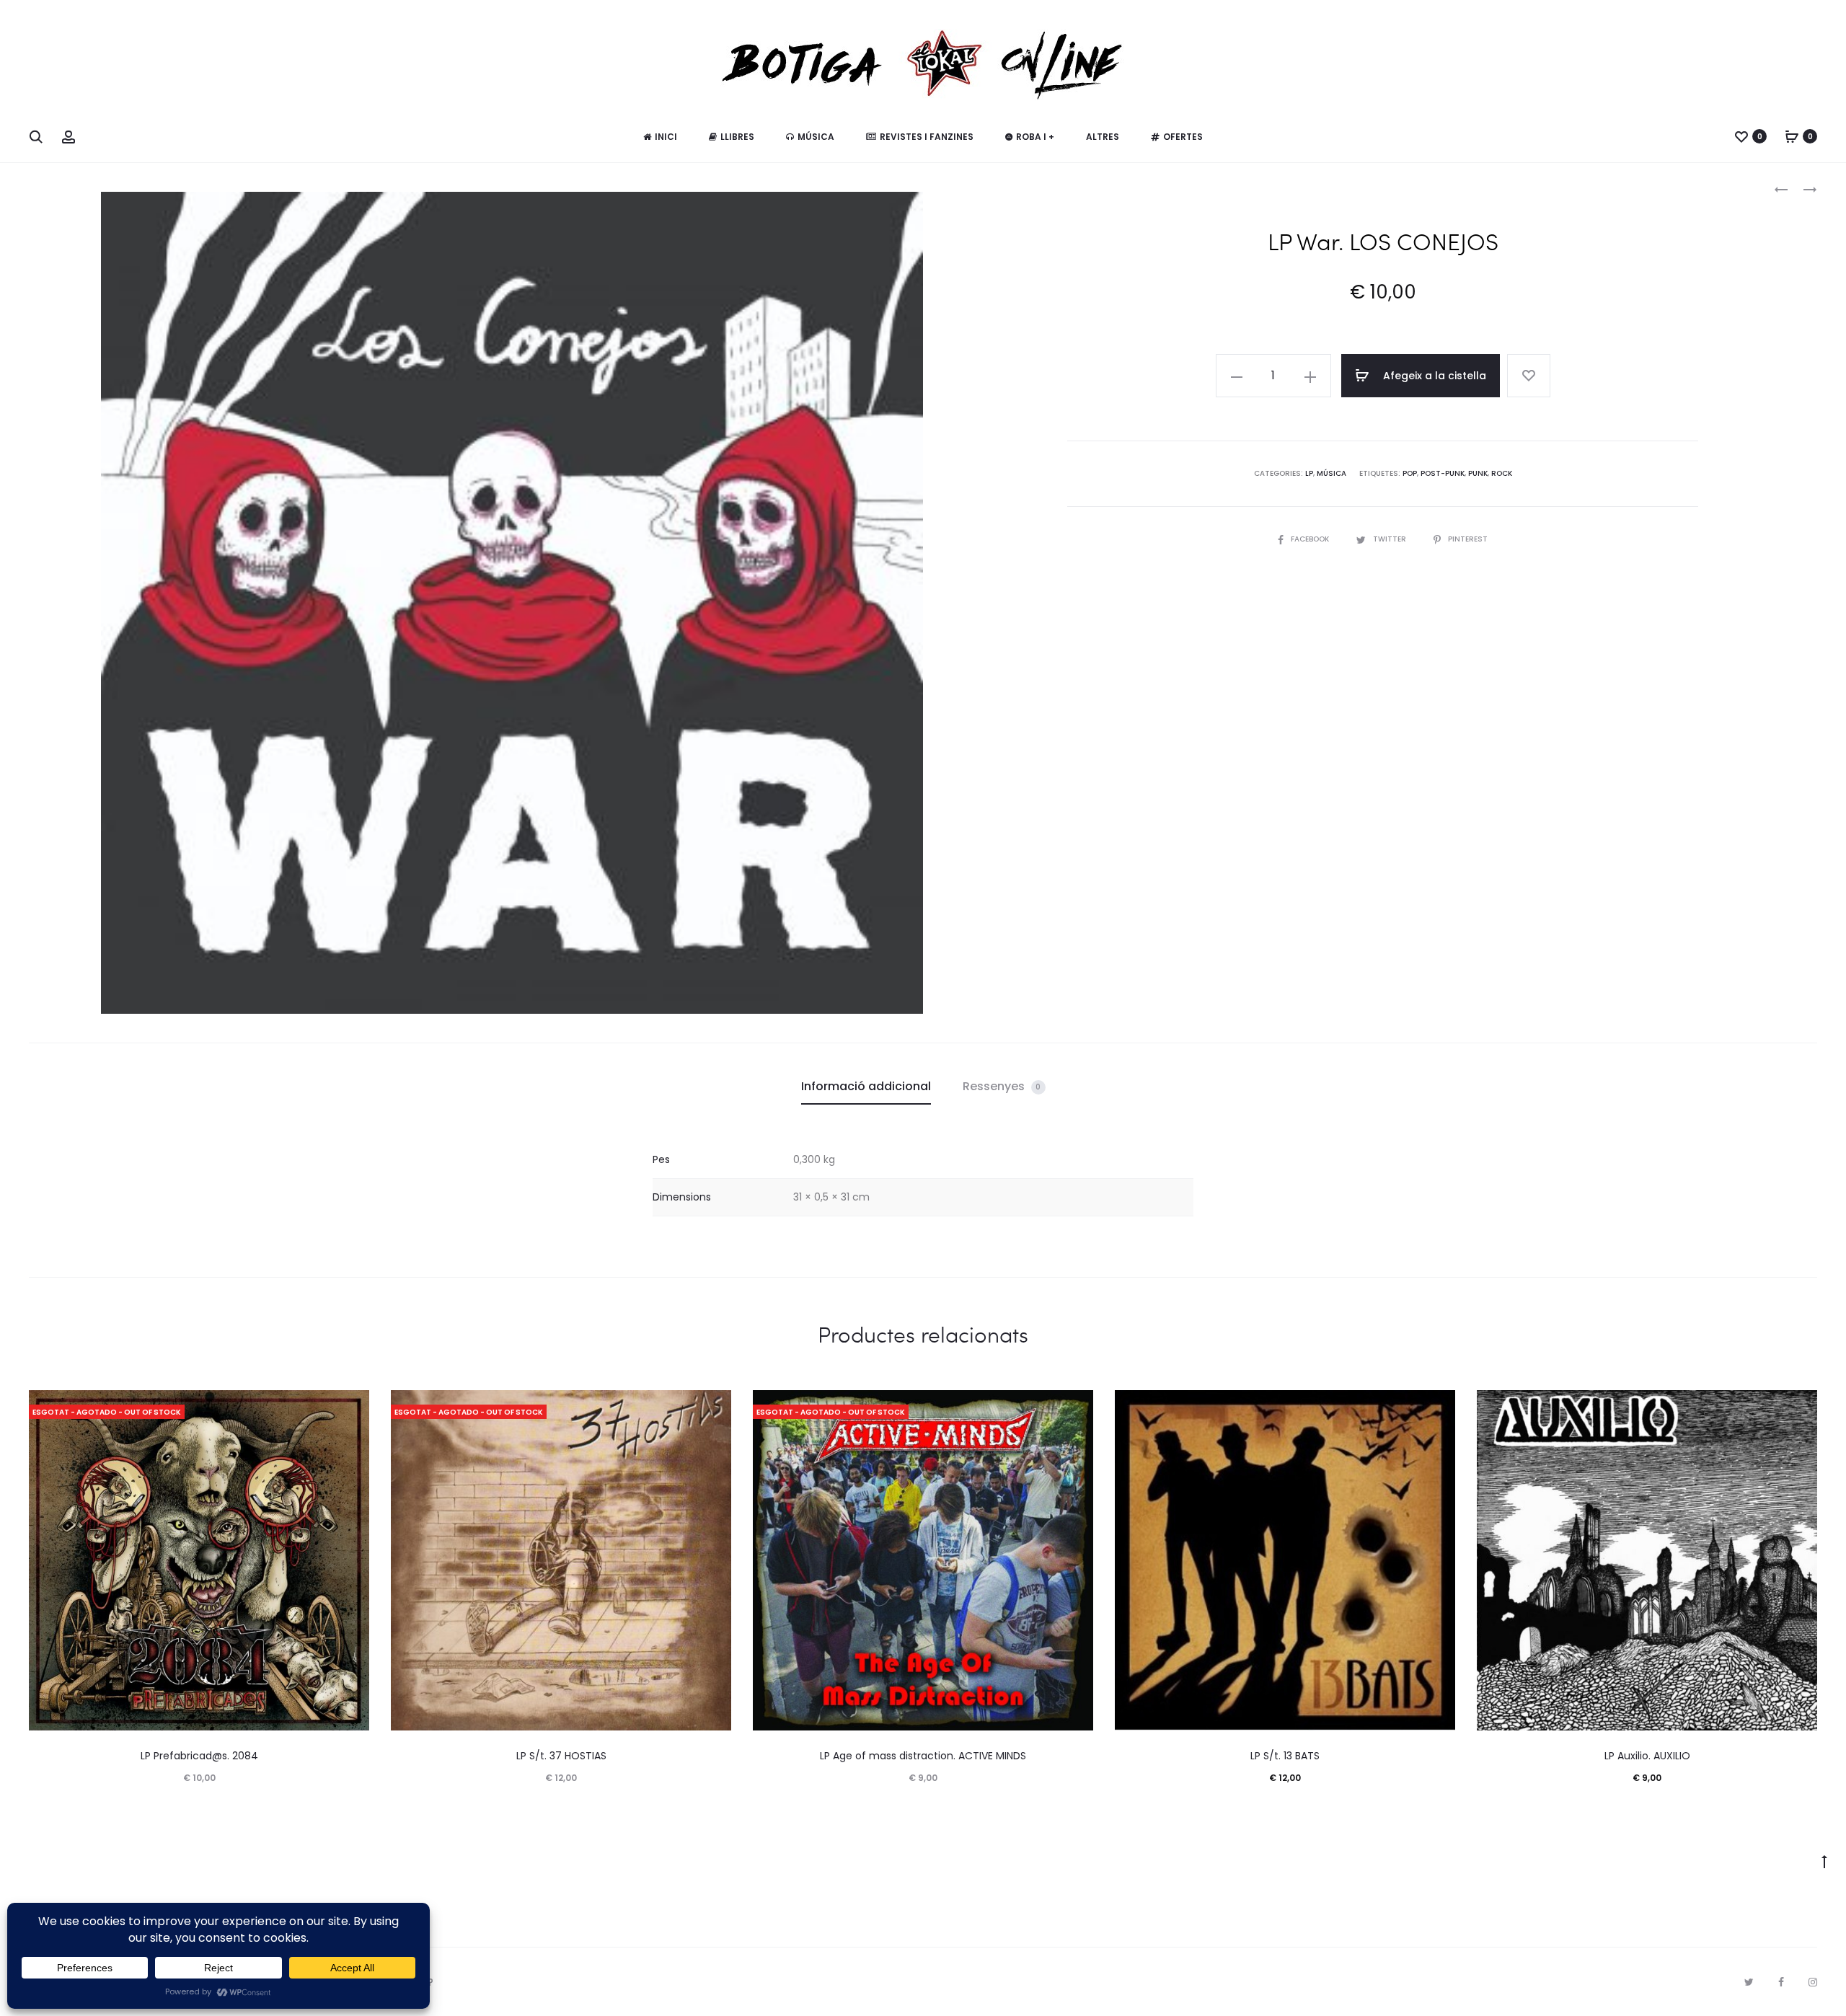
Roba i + (1035, 137)
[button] (1237, 376)
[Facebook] (1781, 1982)
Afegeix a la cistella (1433, 376)
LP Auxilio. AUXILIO (1647, 1756)
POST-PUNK (1443, 473)
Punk (1478, 473)
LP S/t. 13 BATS (1285, 1756)
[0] (1741, 136)
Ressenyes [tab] (1002, 1086)
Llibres (737, 137)
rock (1502, 473)
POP (1410, 473)
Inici (666, 137)
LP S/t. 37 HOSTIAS (561, 1756)
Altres (1103, 137)
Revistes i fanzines (927, 137)
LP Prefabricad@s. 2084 (199, 1756)
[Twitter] (1749, 1982)
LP (1309, 473)
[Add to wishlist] (1529, 376)
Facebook (1311, 539)
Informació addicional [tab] (866, 1086)
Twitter (1391, 539)
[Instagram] (1813, 1982)
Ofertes (1183, 137)
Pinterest (1468, 539)
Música (816, 137)
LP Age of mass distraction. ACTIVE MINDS (923, 1756)
